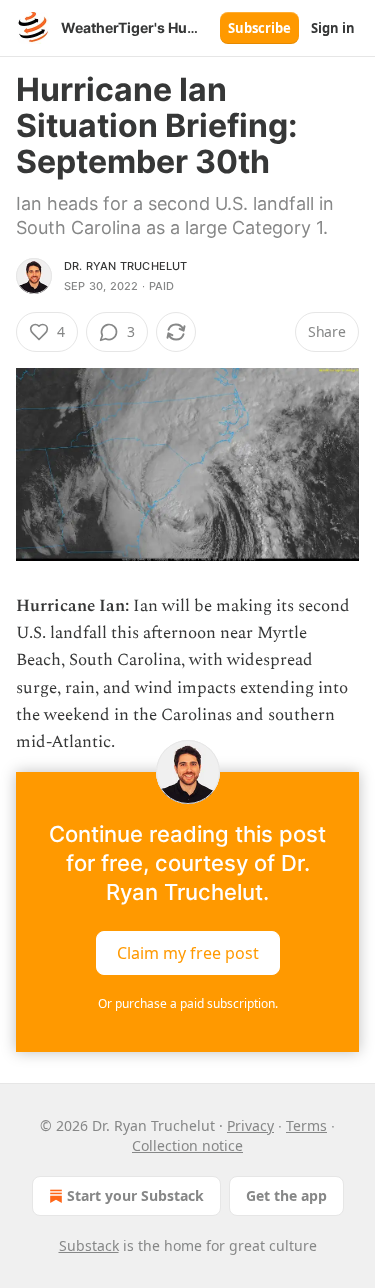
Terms (306, 1125)
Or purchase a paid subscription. (188, 1003)
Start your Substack (135, 1195)
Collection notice (187, 1145)
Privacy (250, 1125)
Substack (89, 1245)
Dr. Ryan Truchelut (126, 266)
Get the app (286, 1195)
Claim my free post (188, 953)
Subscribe (259, 28)
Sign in (333, 28)
